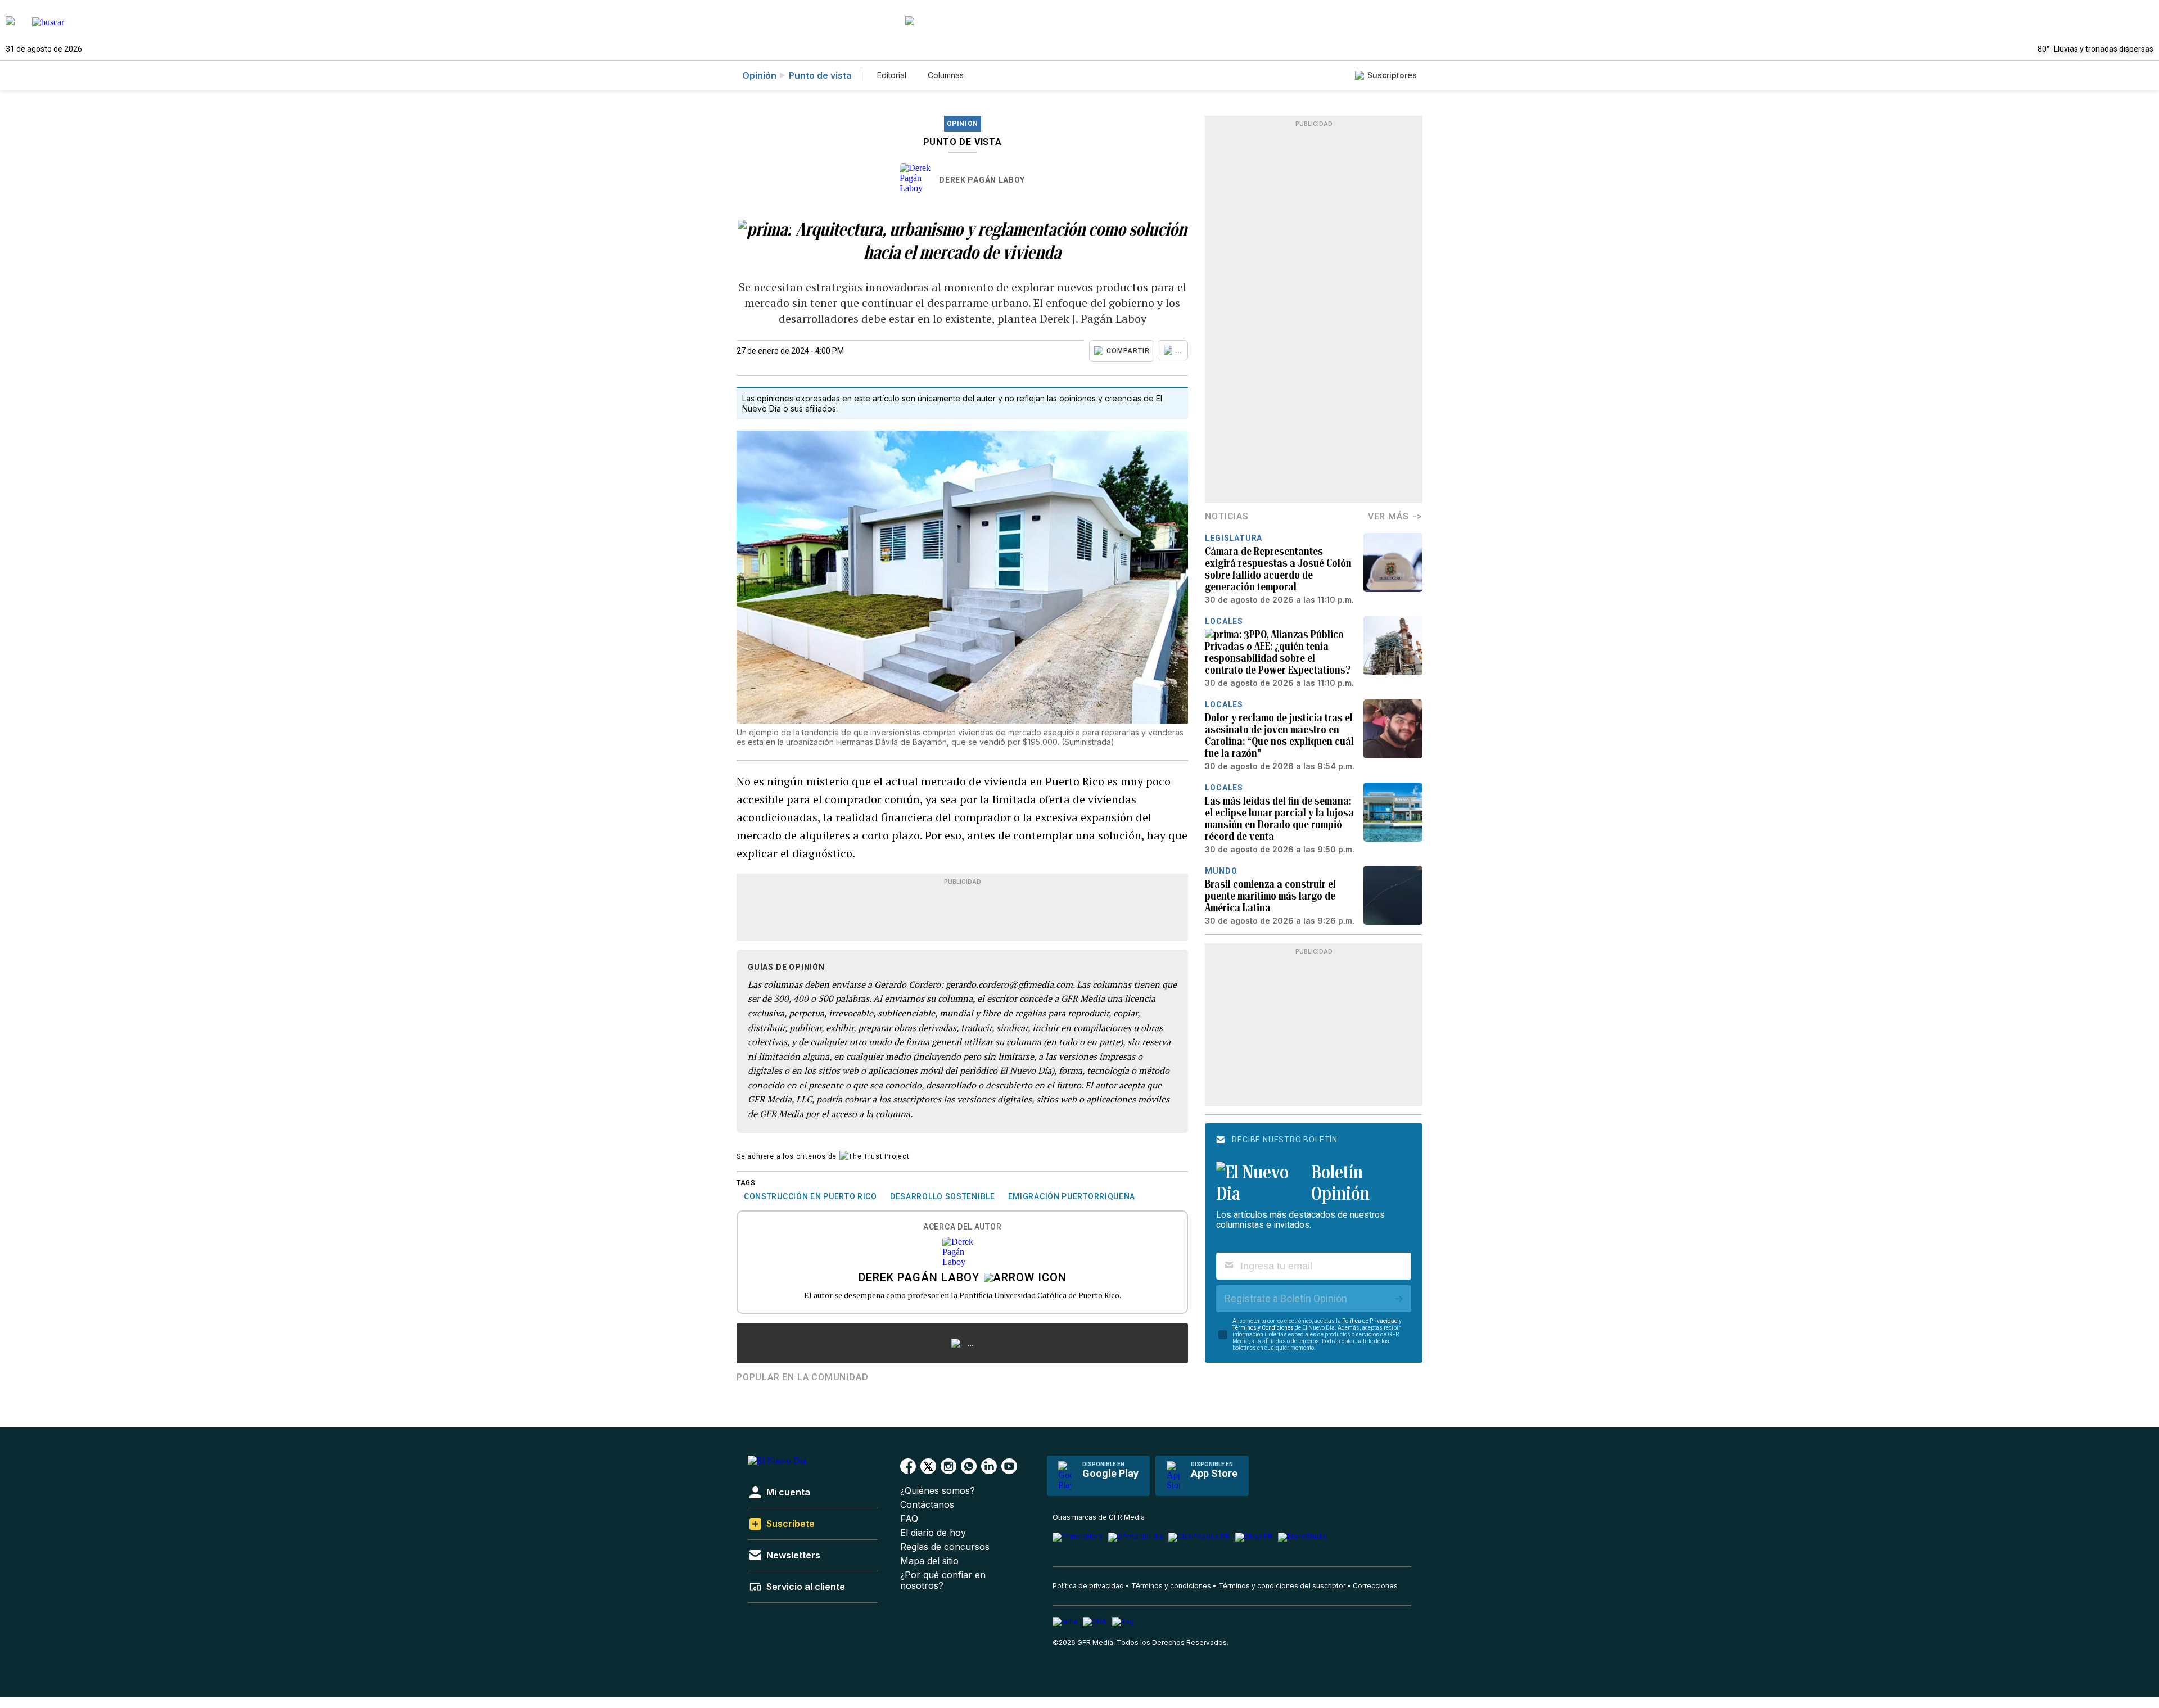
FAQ (909, 1519)
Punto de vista (820, 75)
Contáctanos (927, 1505)
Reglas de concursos (945, 1547)
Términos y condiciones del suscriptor (1282, 1586)
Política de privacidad (1088, 1586)
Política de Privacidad (1370, 1321)
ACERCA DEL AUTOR (962, 1227)
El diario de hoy (933, 1533)
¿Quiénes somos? (938, 1491)
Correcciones (1375, 1586)
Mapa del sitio (929, 1561)
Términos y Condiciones (1263, 1328)
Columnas (946, 75)
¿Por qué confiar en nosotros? (943, 1580)
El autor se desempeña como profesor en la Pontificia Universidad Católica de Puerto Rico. (963, 1295)
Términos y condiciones (1171, 1586)
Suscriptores (1392, 75)
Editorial (892, 75)
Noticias (1227, 516)
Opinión (759, 75)
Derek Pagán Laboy (982, 180)
